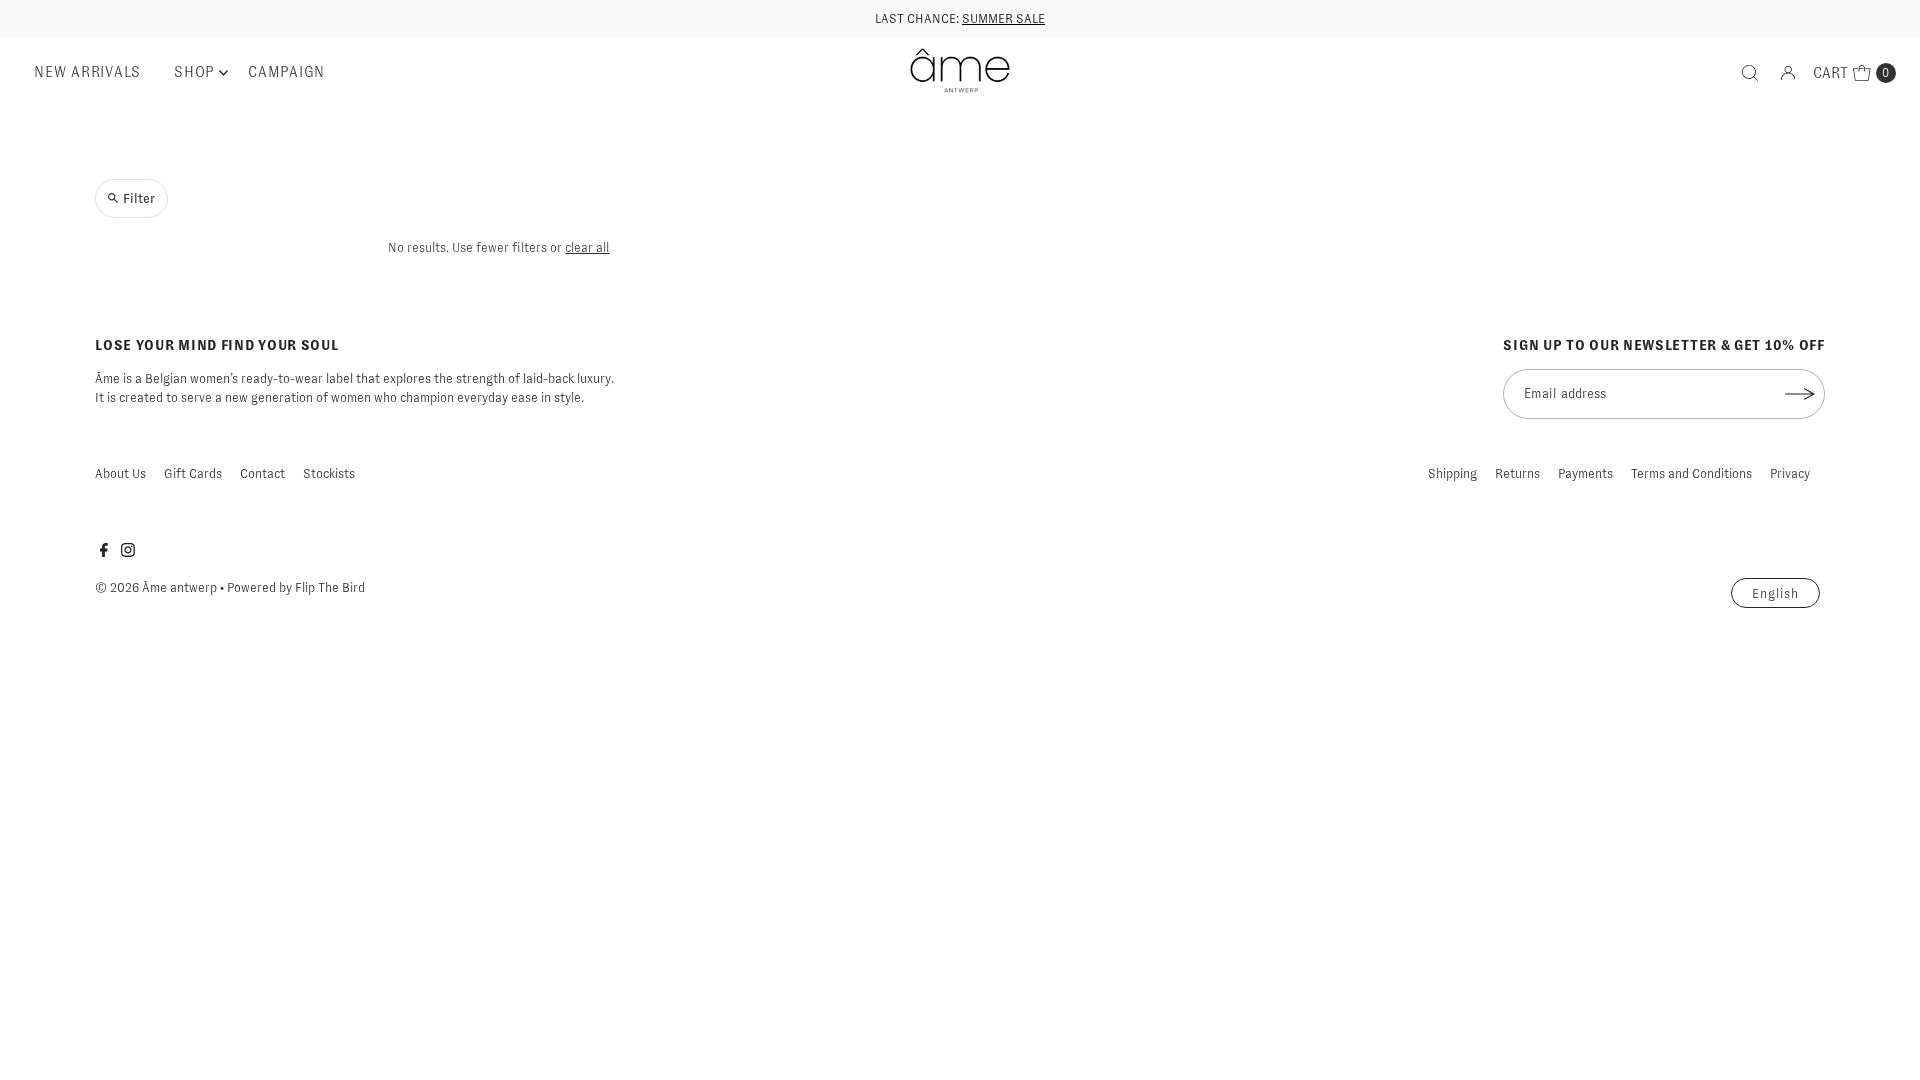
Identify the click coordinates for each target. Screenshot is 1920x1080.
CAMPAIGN (286, 72)
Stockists (329, 473)
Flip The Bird (330, 587)
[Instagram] (128, 553)
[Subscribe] (1800, 394)
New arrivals (87, 72)
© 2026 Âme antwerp (156, 587)
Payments (1585, 473)
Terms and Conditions (1691, 473)
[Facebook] (104, 553)
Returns (1517, 473)
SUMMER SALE (1003, 18)
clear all (587, 247)
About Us (120, 473)
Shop (194, 72)
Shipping (1452, 473)
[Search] (1750, 73)
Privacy (1790, 473)
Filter (139, 198)
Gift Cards (193, 473)
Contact (262, 473)
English (1775, 593)
